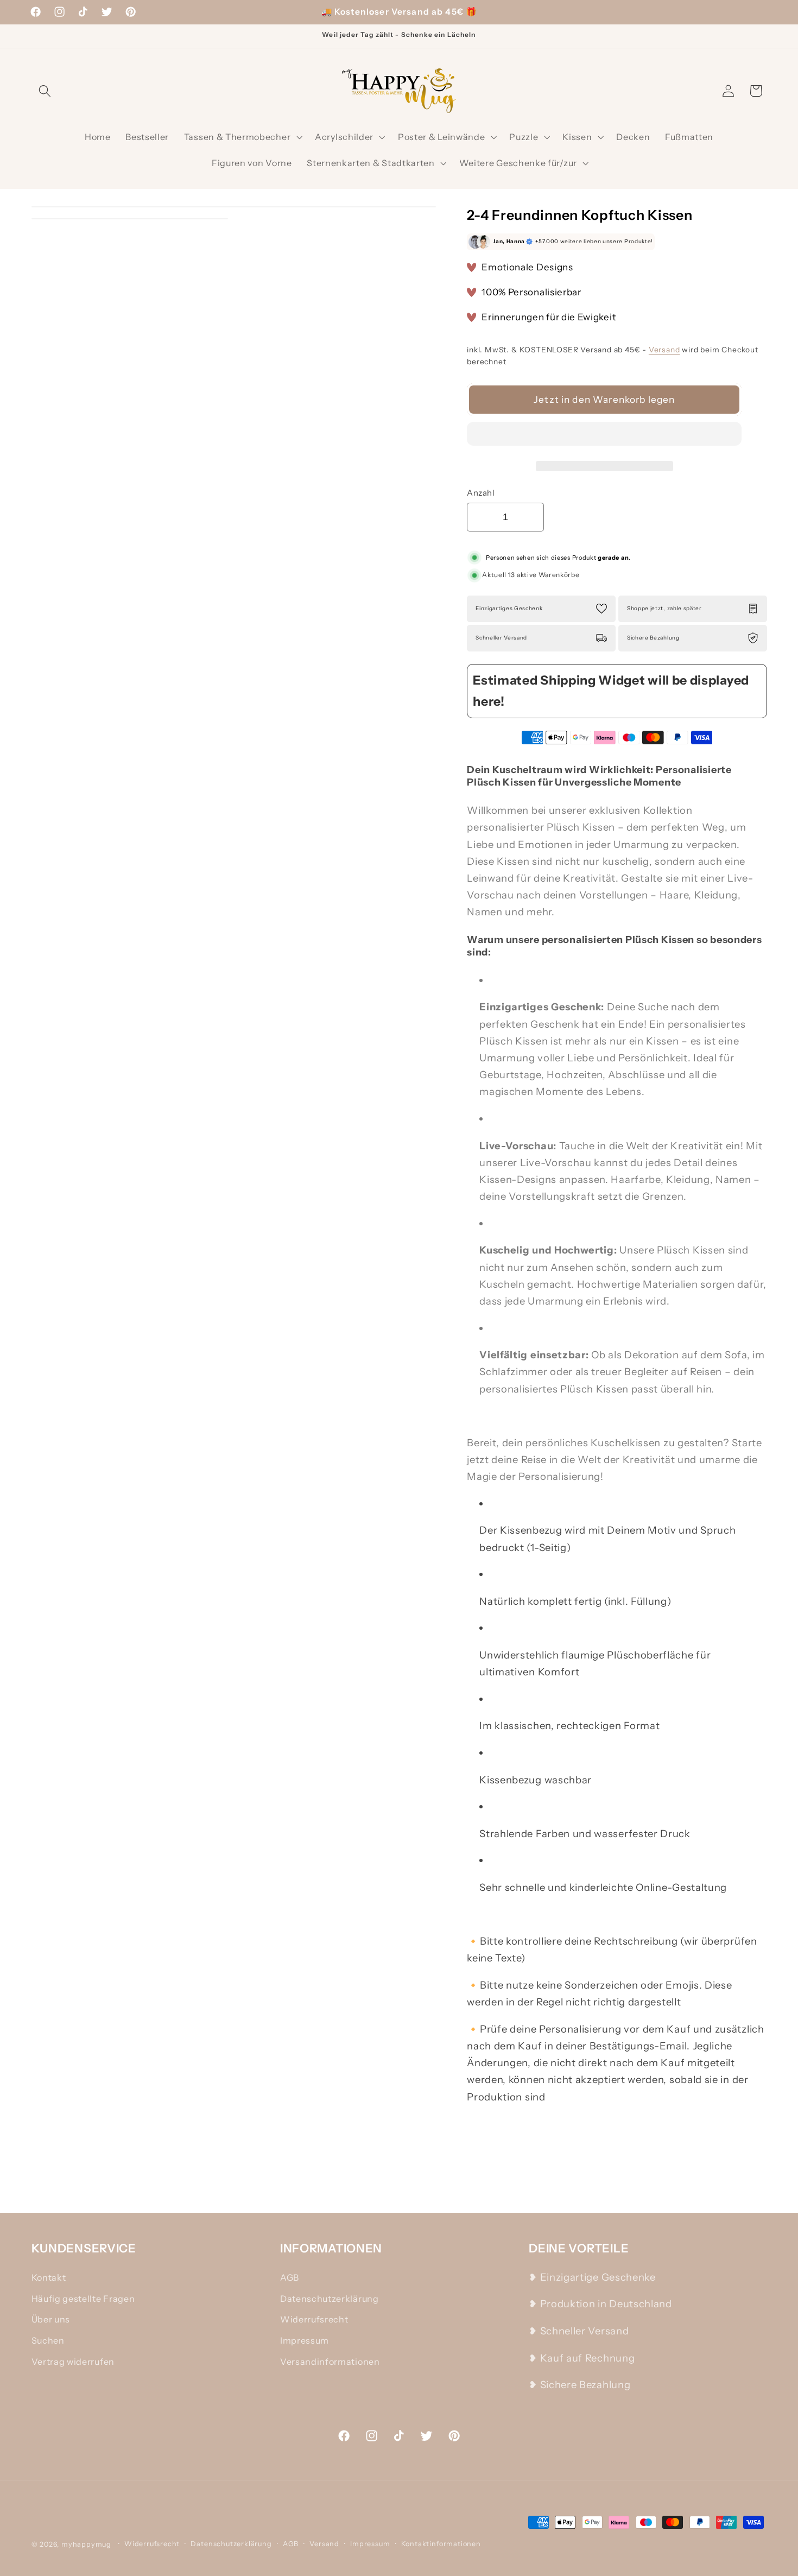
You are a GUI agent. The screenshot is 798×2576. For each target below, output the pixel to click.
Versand (664, 350)
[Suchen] (45, 91)
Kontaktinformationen (441, 2544)
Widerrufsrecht (314, 2319)
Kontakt (49, 2277)
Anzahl (481, 493)
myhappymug (86, 2544)
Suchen (48, 2340)
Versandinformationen (330, 2362)
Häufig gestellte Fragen (83, 2299)
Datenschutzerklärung (330, 2299)
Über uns (51, 2319)
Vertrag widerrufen (73, 2362)
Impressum (305, 2340)
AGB (290, 2277)
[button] (604, 436)
